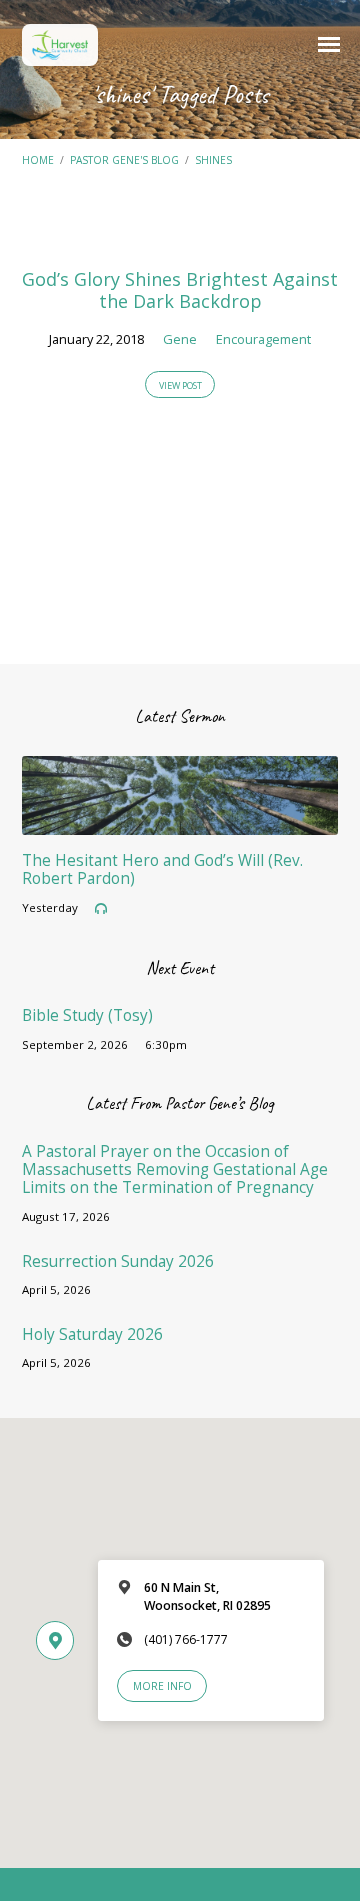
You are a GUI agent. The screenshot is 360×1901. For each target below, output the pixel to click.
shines (213, 160)
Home (38, 160)
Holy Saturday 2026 (92, 1334)
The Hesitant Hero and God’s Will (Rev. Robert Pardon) (162, 869)
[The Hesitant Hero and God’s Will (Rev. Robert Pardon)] (180, 823)
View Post (180, 385)
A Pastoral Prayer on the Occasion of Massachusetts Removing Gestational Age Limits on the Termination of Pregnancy (175, 1170)
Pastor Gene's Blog (124, 160)
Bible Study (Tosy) (87, 1015)
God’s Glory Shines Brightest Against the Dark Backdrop (180, 290)
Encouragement (263, 339)
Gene (180, 339)
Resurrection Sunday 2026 (118, 1261)
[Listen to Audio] (101, 909)
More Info (162, 1686)
